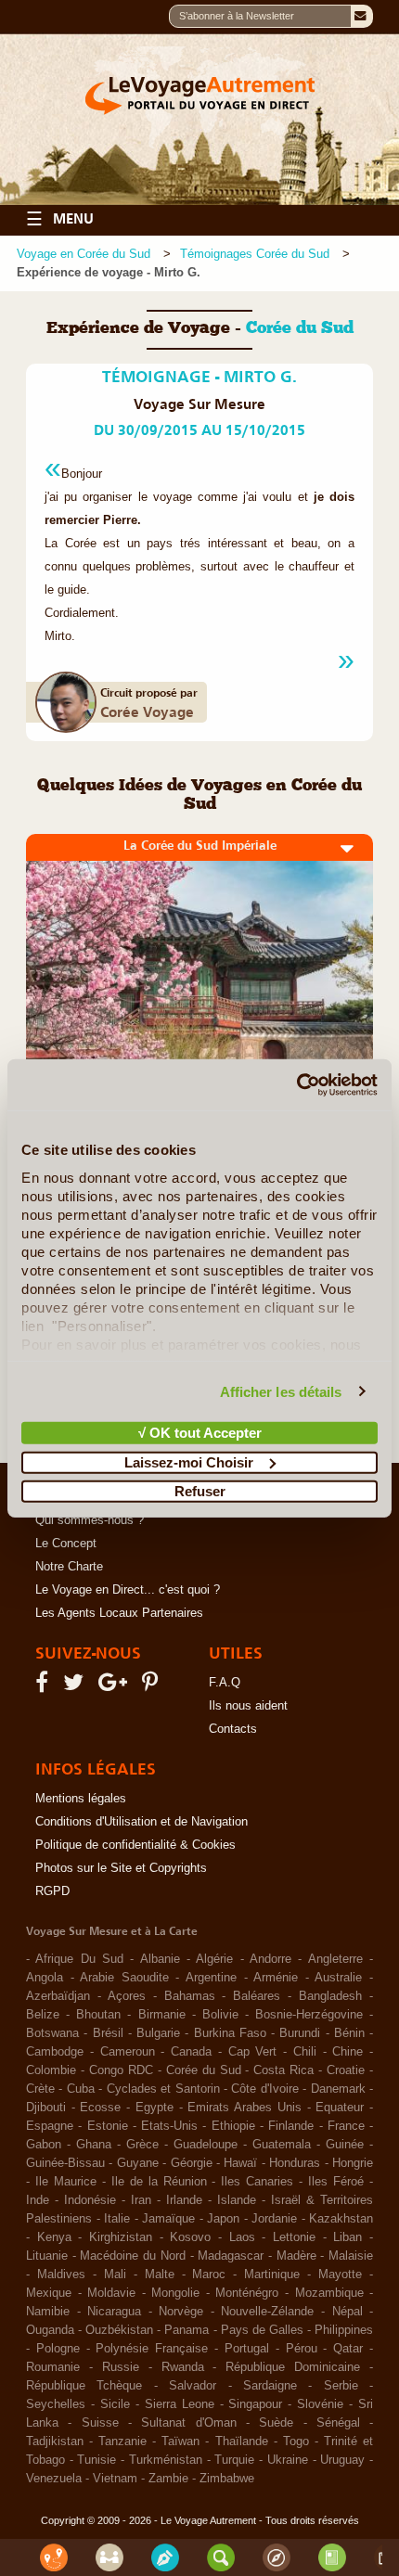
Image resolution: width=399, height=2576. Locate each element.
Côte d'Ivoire (264, 2089)
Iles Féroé (336, 2182)
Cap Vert (253, 2052)
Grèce (142, 2145)
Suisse (100, 2423)
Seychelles (56, 2404)
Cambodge (55, 2052)
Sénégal (338, 2423)
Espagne (50, 2126)
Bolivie (220, 2015)
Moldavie (111, 2293)
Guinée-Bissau (65, 2163)
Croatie (346, 2070)
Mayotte (340, 2275)
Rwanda (183, 2367)
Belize (43, 2015)
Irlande (184, 2200)
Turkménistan (166, 2460)
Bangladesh (330, 1996)
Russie (121, 2367)
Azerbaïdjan (58, 1996)
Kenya (54, 2237)
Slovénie (320, 2404)
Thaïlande (242, 2441)
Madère (296, 2256)
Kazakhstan (341, 2219)
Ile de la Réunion (159, 2182)
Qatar (348, 2349)
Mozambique (329, 2293)
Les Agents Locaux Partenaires (119, 1613)
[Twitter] (76, 1686)
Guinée (345, 2145)
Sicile (115, 2404)
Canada (191, 2052)
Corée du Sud (204, 2070)
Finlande (291, 2126)
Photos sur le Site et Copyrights (121, 1868)
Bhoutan (98, 2015)
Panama (187, 2330)
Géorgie (192, 2163)
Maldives (61, 2275)
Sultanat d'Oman (188, 2423)
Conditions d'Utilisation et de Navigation (142, 1822)
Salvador (193, 2386)
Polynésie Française (152, 2349)
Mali (115, 2275)
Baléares (257, 1996)
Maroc (209, 2275)
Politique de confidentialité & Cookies (135, 1845)
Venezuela (54, 2479)
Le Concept (66, 1544)
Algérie (214, 1959)
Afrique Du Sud (79, 1959)
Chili (305, 2052)
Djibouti (46, 2108)
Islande (237, 2200)
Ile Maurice (66, 2182)
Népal (348, 2312)
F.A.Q (225, 1683)
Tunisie (97, 2460)
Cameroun (128, 2052)
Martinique (272, 2275)
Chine (348, 2052)
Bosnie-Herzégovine (309, 2015)
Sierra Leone (180, 2404)
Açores (127, 1996)
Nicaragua (114, 2312)
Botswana (52, 2033)
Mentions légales (81, 1799)
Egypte (154, 2108)
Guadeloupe (206, 2145)
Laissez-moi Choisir (189, 1461)
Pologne (58, 2349)
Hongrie (353, 2163)
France (346, 2126)
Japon (223, 2219)
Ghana (94, 2145)
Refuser (200, 1491)
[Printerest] (153, 1686)
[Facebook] (45, 1686)
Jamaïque (168, 2219)
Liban (348, 2237)
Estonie (108, 2126)
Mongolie (175, 2293)
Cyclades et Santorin (163, 2089)
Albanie (160, 1959)
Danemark (338, 2089)
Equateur (340, 2108)
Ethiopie (233, 2126)
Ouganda (50, 2330)
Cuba (81, 2089)
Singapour (255, 2404)
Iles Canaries (257, 2182)
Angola (45, 1978)
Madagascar (231, 2256)
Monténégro (247, 2293)
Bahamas (190, 1996)
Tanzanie (122, 2441)
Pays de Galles (262, 2330)
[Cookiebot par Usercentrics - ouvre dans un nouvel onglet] (296, 1084)
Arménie (276, 1978)
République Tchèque (84, 2386)
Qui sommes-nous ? (90, 1520)
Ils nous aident (248, 1706)
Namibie (48, 2312)
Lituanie (47, 2256)
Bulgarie (158, 2033)
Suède (276, 2423)
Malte (160, 2275)
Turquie (234, 2460)
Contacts (233, 1729)
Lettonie (294, 2237)
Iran (141, 2200)
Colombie (51, 2070)
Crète (40, 2089)
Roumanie (53, 2367)
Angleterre (335, 1959)
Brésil (108, 2033)
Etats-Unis (169, 2126)
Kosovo (190, 2237)
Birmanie (162, 2015)
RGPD (52, 1891)
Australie (338, 1978)
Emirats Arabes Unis (244, 2108)
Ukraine (288, 2460)
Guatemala (282, 2145)
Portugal (247, 2349)
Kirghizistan (121, 2237)
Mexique (49, 2293)
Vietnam (115, 2479)
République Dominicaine (293, 2367)
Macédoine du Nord (132, 2256)
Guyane (138, 2163)
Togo (296, 2441)
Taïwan (180, 2441)
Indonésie (90, 2200)
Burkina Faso (230, 2033)
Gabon (44, 2145)
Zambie (168, 2479)
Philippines (344, 2330)
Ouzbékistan (119, 2330)
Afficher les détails (281, 1391)
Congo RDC (121, 2070)
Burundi (300, 2033)
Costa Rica (283, 2070)
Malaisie (351, 2256)
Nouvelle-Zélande (267, 2312)
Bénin (349, 2033)
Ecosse (100, 2108)
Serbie (341, 2386)
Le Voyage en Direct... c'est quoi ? (128, 1590)
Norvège (181, 2312)
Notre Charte (69, 1567)
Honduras (295, 2163)
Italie (117, 2219)
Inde (38, 2200)
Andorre (270, 1959)
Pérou (302, 2349)
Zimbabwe (227, 2479)
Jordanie (274, 2219)
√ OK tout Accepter (200, 1433)
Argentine (211, 1978)
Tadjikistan (55, 2441)
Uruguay (342, 2460)
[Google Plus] (116, 1686)
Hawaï (240, 2163)
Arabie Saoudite (124, 1978)
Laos (242, 2237)
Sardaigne (270, 2386)
